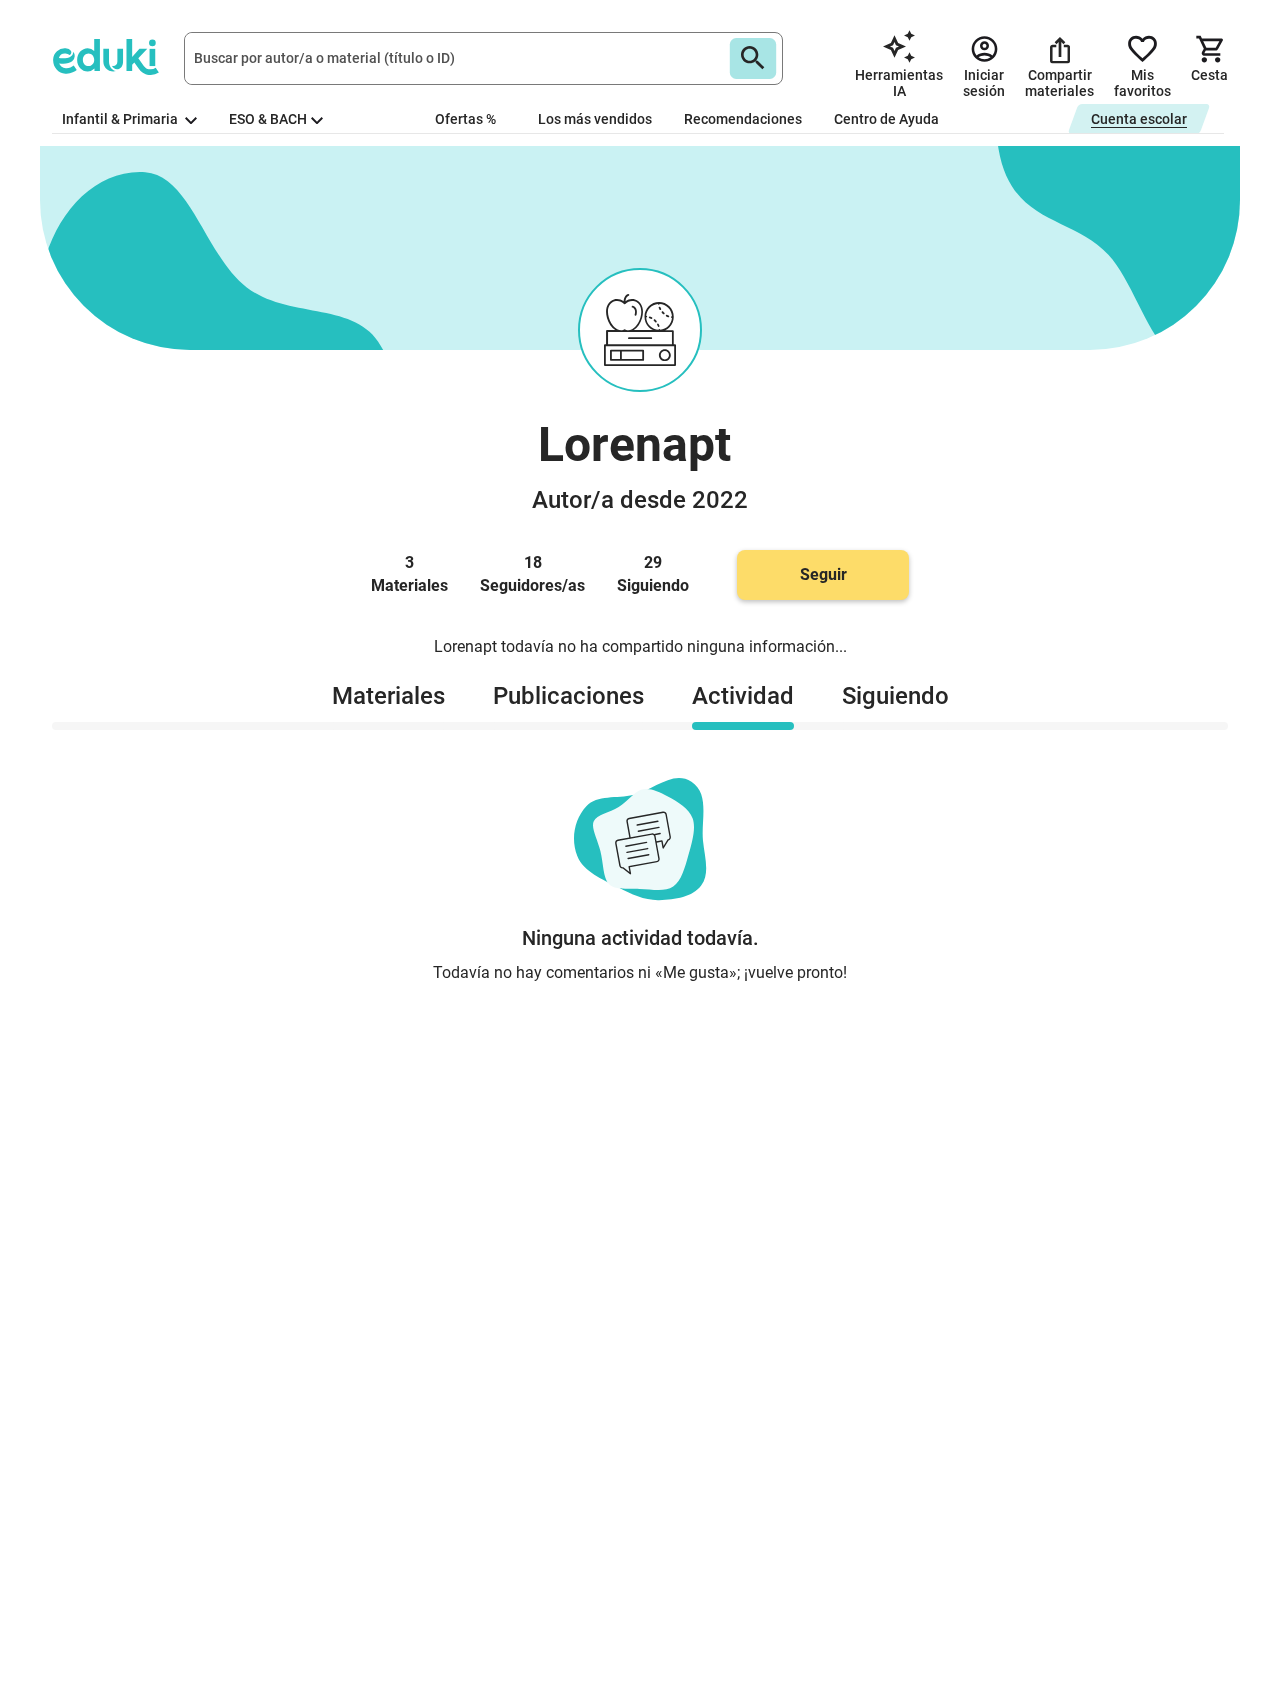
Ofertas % (465, 119)
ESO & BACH (268, 119)
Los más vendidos (595, 119)
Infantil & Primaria (121, 119)
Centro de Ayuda (886, 119)
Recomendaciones (743, 119)
